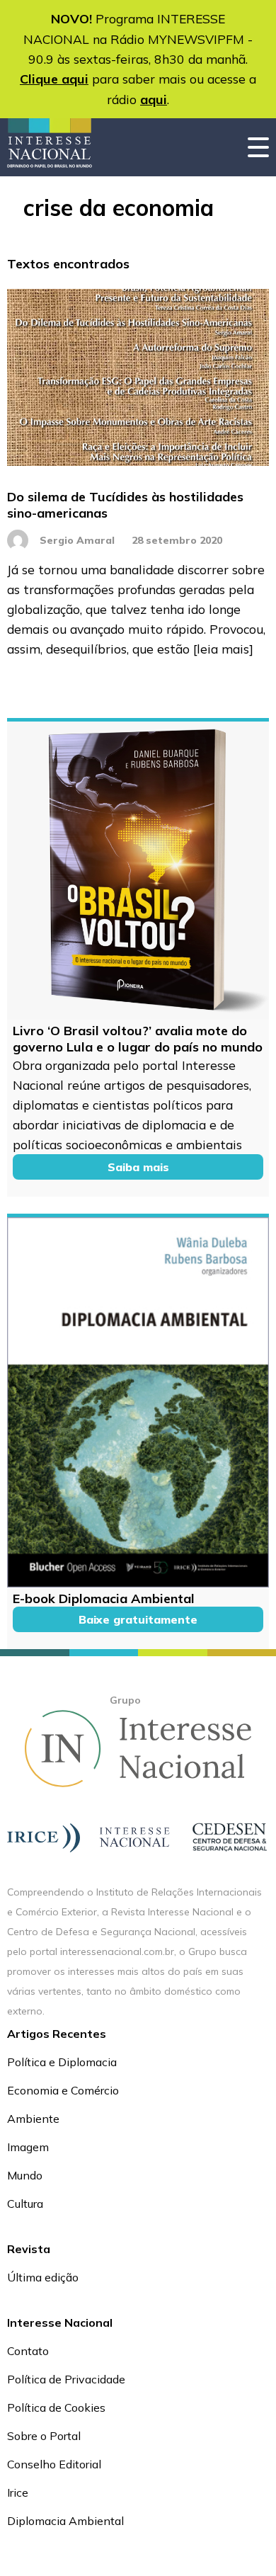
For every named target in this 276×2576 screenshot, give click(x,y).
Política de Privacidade (66, 2379)
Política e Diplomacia (62, 2062)
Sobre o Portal (44, 2436)
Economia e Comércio (63, 2090)
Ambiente (33, 2119)
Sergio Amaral (77, 540)
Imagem (28, 2147)
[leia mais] (223, 649)
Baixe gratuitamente (138, 1619)
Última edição (43, 2277)
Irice (18, 2492)
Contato (28, 2351)
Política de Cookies (56, 2407)
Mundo (25, 2175)
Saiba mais (138, 1167)
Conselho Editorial (54, 2464)
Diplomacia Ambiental (65, 2521)
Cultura (25, 2204)
